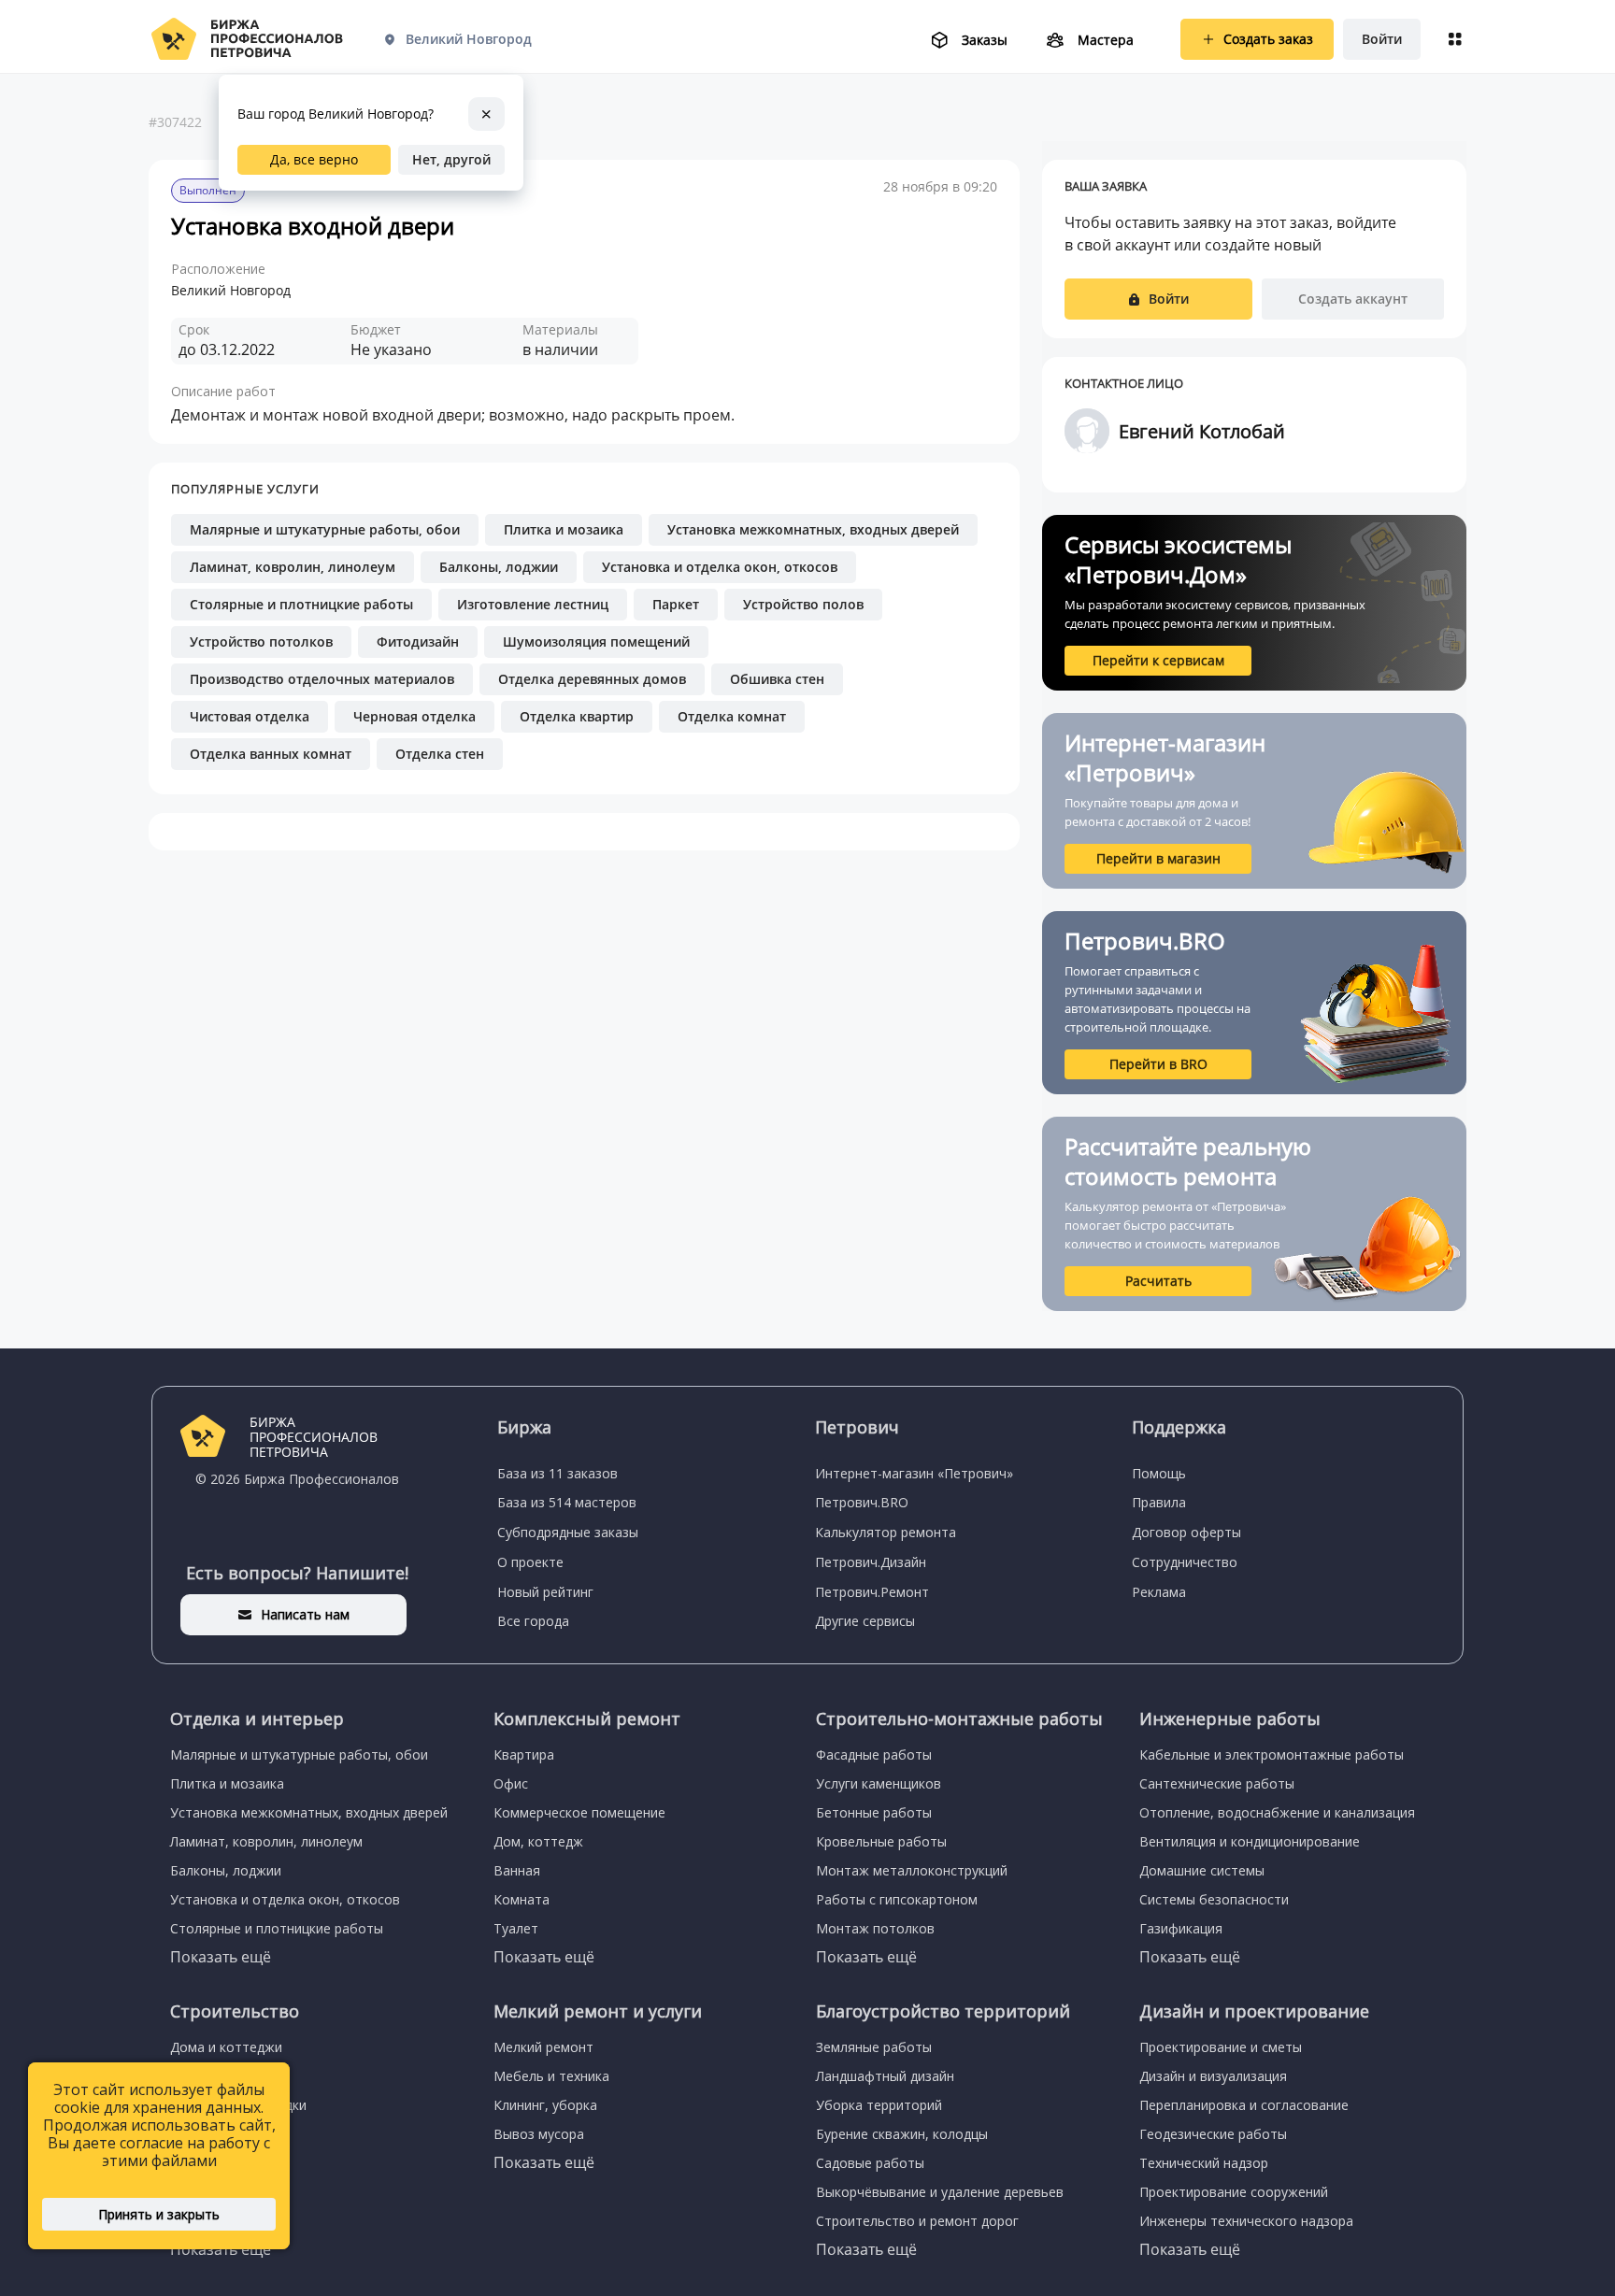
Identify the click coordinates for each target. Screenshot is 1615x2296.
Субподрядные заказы (568, 1532)
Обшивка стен (777, 679)
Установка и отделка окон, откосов (720, 567)
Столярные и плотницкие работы (301, 604)
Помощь (1159, 1473)
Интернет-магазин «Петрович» (914, 1473)
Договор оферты (1186, 1532)
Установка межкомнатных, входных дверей (813, 529)
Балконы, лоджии (499, 567)
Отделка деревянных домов (592, 679)
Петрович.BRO (862, 1502)
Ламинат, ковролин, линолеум (293, 567)
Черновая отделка (414, 716)
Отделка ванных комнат (271, 754)
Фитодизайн (418, 642)
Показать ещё (221, 1957)
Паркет (676, 604)
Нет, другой (451, 159)
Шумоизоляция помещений (596, 642)
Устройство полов (803, 604)
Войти (1382, 39)
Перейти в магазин (1158, 858)
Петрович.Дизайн (871, 1562)
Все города (533, 1621)
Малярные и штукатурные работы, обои (325, 529)
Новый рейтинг (545, 1592)
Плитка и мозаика (564, 529)
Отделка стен (440, 754)
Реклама (1159, 1592)
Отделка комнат (732, 716)
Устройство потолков (261, 642)
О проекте (530, 1562)
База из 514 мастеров (567, 1502)
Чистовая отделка (250, 716)
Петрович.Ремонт (872, 1592)
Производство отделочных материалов (322, 679)
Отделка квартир (577, 716)
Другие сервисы (865, 1621)
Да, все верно (314, 159)
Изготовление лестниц (533, 604)
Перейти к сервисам (1158, 660)
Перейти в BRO (1158, 1064)
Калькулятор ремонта (886, 1532)
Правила (1159, 1502)
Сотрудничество (1185, 1562)
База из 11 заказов (557, 1473)
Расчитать (1158, 1281)
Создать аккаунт (1353, 299)
